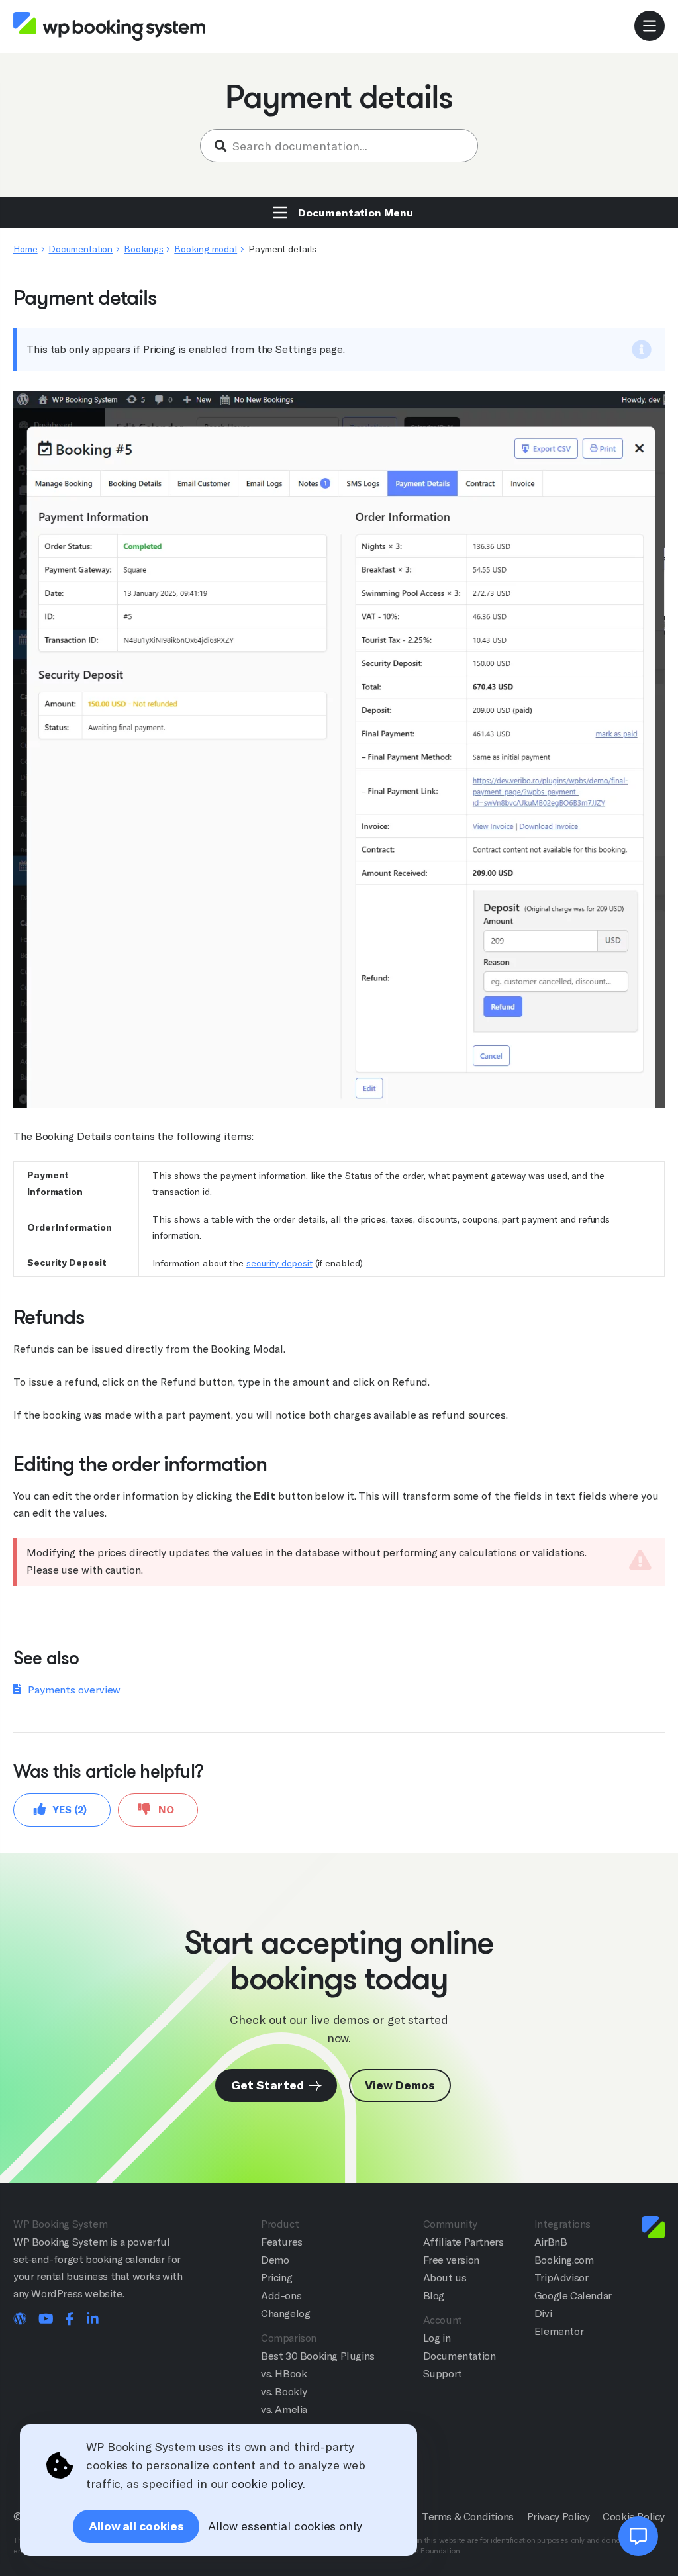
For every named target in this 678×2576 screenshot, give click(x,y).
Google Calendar (573, 2296)
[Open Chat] (638, 2536)
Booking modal (206, 249)
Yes (69, 1810)
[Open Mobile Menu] (650, 26)
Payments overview (74, 1690)
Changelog (285, 2314)
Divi (543, 2314)
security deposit (279, 1263)
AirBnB (551, 2242)
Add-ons (281, 2296)
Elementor (559, 2331)
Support (443, 2374)
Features (282, 2242)
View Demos (400, 2085)
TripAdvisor (561, 2278)
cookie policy (267, 2484)
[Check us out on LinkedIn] (93, 2320)
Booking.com (564, 2260)
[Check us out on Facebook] (70, 2320)
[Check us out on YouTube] (46, 2320)
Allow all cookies (136, 2526)
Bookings (143, 249)
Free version (451, 2260)
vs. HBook (284, 2374)
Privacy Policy (558, 2517)
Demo (275, 2260)
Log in (437, 2338)
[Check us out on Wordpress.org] (20, 2320)
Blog (434, 2296)
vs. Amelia (284, 2409)
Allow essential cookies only (285, 2526)
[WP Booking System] (109, 27)
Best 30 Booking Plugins (318, 2356)
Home (25, 249)
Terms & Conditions (468, 2517)
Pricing (276, 2278)
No (165, 1810)
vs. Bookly (284, 2392)
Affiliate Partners (463, 2242)
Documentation (80, 249)
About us (445, 2278)
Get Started (268, 2085)
